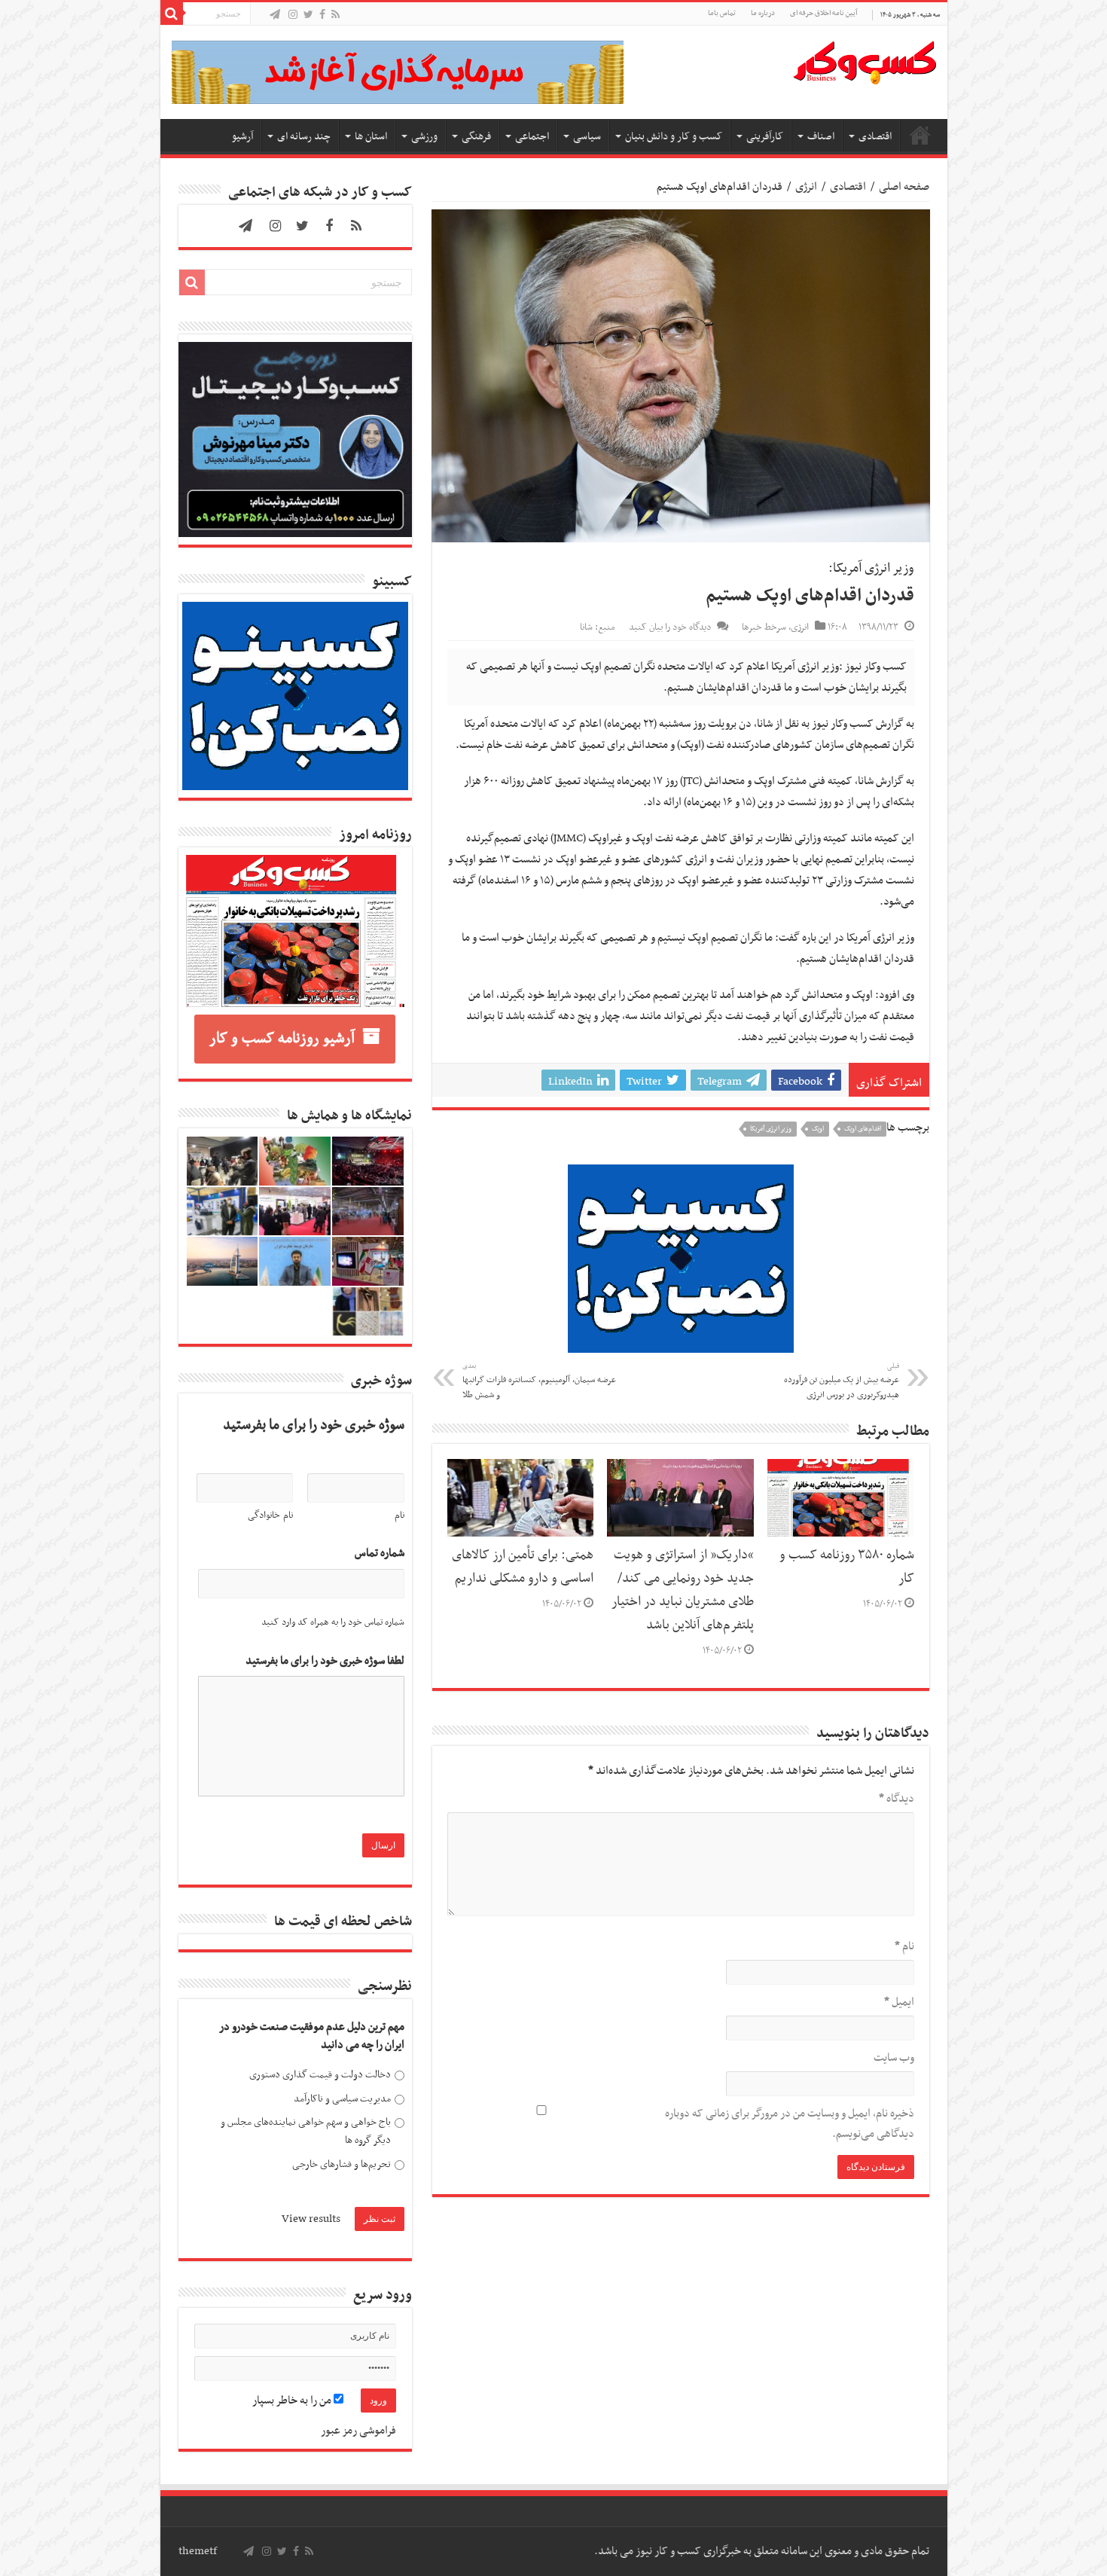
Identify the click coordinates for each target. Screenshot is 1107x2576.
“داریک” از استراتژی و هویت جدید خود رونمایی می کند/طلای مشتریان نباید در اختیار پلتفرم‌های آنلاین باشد (683, 1590)
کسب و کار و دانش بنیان (674, 137)
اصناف (821, 137)
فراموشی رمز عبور (358, 2431)
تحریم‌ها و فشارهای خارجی (342, 2164)
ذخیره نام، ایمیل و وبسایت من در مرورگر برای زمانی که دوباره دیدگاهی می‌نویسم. (790, 2124)
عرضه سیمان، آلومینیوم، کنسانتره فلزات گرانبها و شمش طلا (539, 1381)
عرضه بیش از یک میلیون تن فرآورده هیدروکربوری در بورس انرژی (842, 1381)
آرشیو (242, 137)
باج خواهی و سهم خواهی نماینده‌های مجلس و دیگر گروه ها (306, 2131)
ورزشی (424, 137)
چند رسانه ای (304, 137)
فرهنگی (476, 137)
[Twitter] (308, 15)
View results (311, 2219)
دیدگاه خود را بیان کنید (670, 627)
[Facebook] (322, 15)
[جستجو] (172, 14)
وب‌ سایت (894, 2058)
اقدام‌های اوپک (863, 1129)
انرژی (806, 187)
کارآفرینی (765, 137)
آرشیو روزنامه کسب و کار (282, 1039)
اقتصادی (875, 137)
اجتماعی (532, 137)
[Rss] (335, 15)
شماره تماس (380, 1554)
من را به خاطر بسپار (293, 2401)
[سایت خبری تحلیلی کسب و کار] (865, 60)
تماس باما (722, 13)
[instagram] (293, 15)
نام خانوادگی (270, 1515)
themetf (198, 2551)
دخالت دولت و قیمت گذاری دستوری (320, 2075)
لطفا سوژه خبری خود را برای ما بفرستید (325, 1661)
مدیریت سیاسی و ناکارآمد (342, 2099)
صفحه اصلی (920, 135)
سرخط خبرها (764, 627)
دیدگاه (897, 1799)
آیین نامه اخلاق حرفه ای (823, 13)
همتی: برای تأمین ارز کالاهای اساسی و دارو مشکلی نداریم (523, 1567)
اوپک (818, 1129)
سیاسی (587, 137)
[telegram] (275, 15)
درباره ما (763, 13)
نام (904, 1946)
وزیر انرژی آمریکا (771, 1129)
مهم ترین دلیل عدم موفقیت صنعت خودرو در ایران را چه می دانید (312, 2036)
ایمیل (899, 2002)
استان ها (371, 137)
